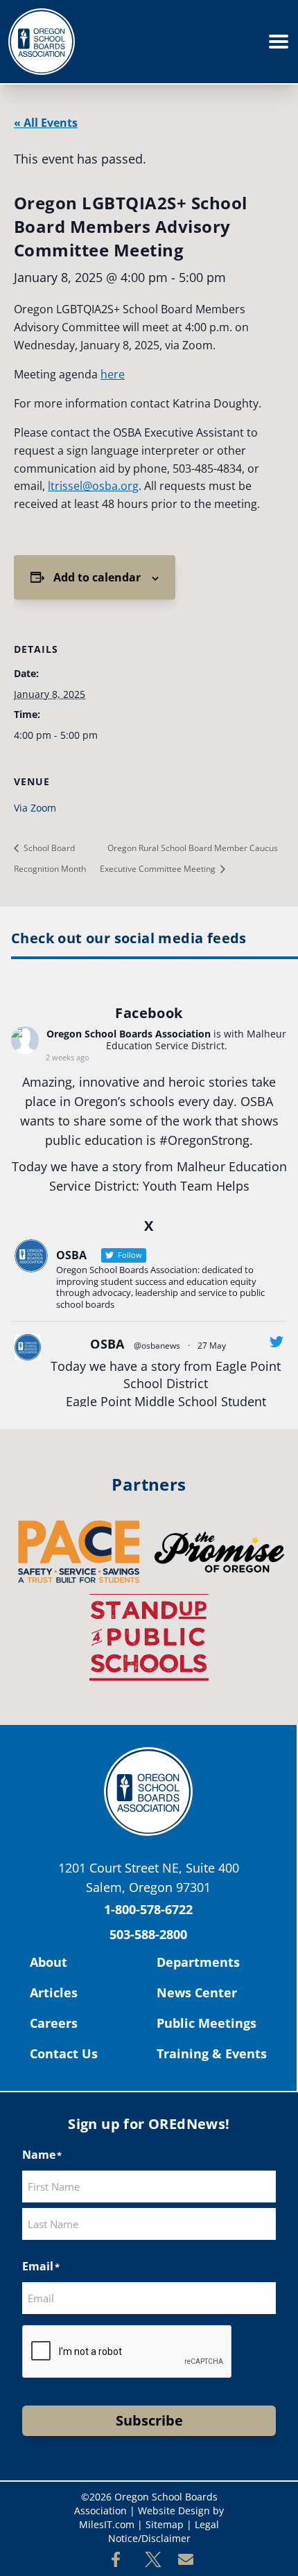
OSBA (107, 1344)
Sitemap (165, 2524)
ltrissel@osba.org (93, 486)
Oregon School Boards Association (129, 1034)
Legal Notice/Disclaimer (164, 2531)
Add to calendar (97, 577)
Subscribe (149, 2420)
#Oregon (185, 1140)
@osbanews (157, 1346)
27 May (212, 1346)
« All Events (46, 123)
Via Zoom (35, 808)
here (113, 374)
